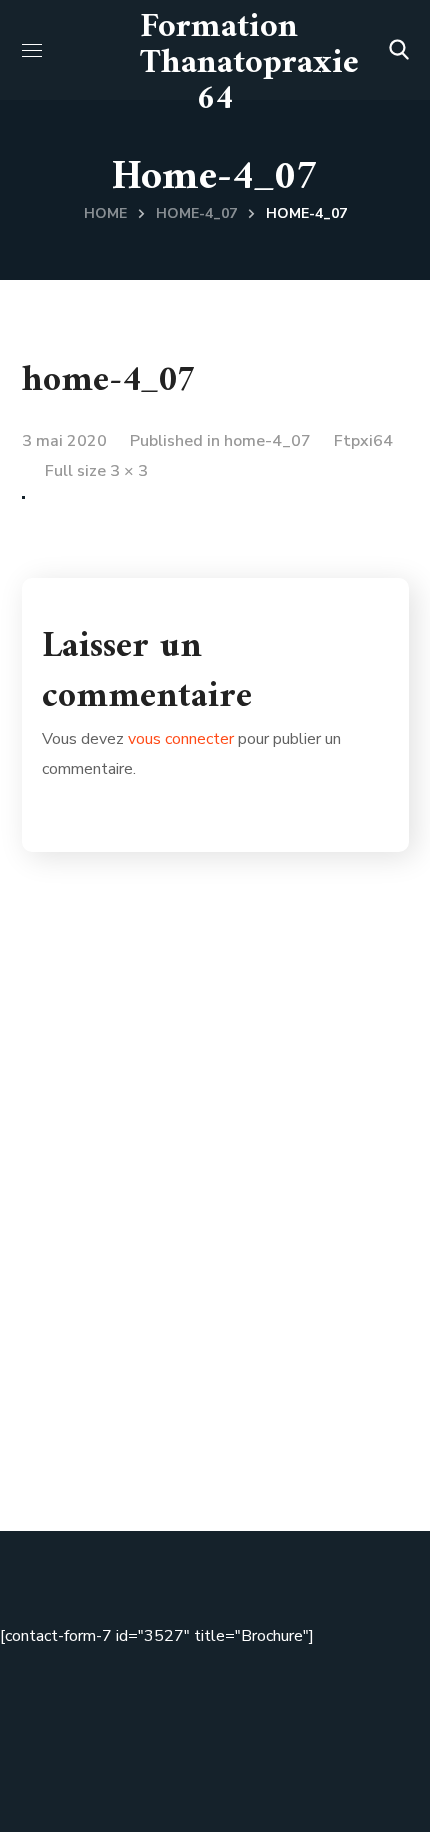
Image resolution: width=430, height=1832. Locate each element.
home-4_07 (196, 213)
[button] (399, 50)
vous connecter (181, 739)
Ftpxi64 (363, 441)
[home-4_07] (23, 511)
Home (105, 213)
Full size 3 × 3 (96, 471)
